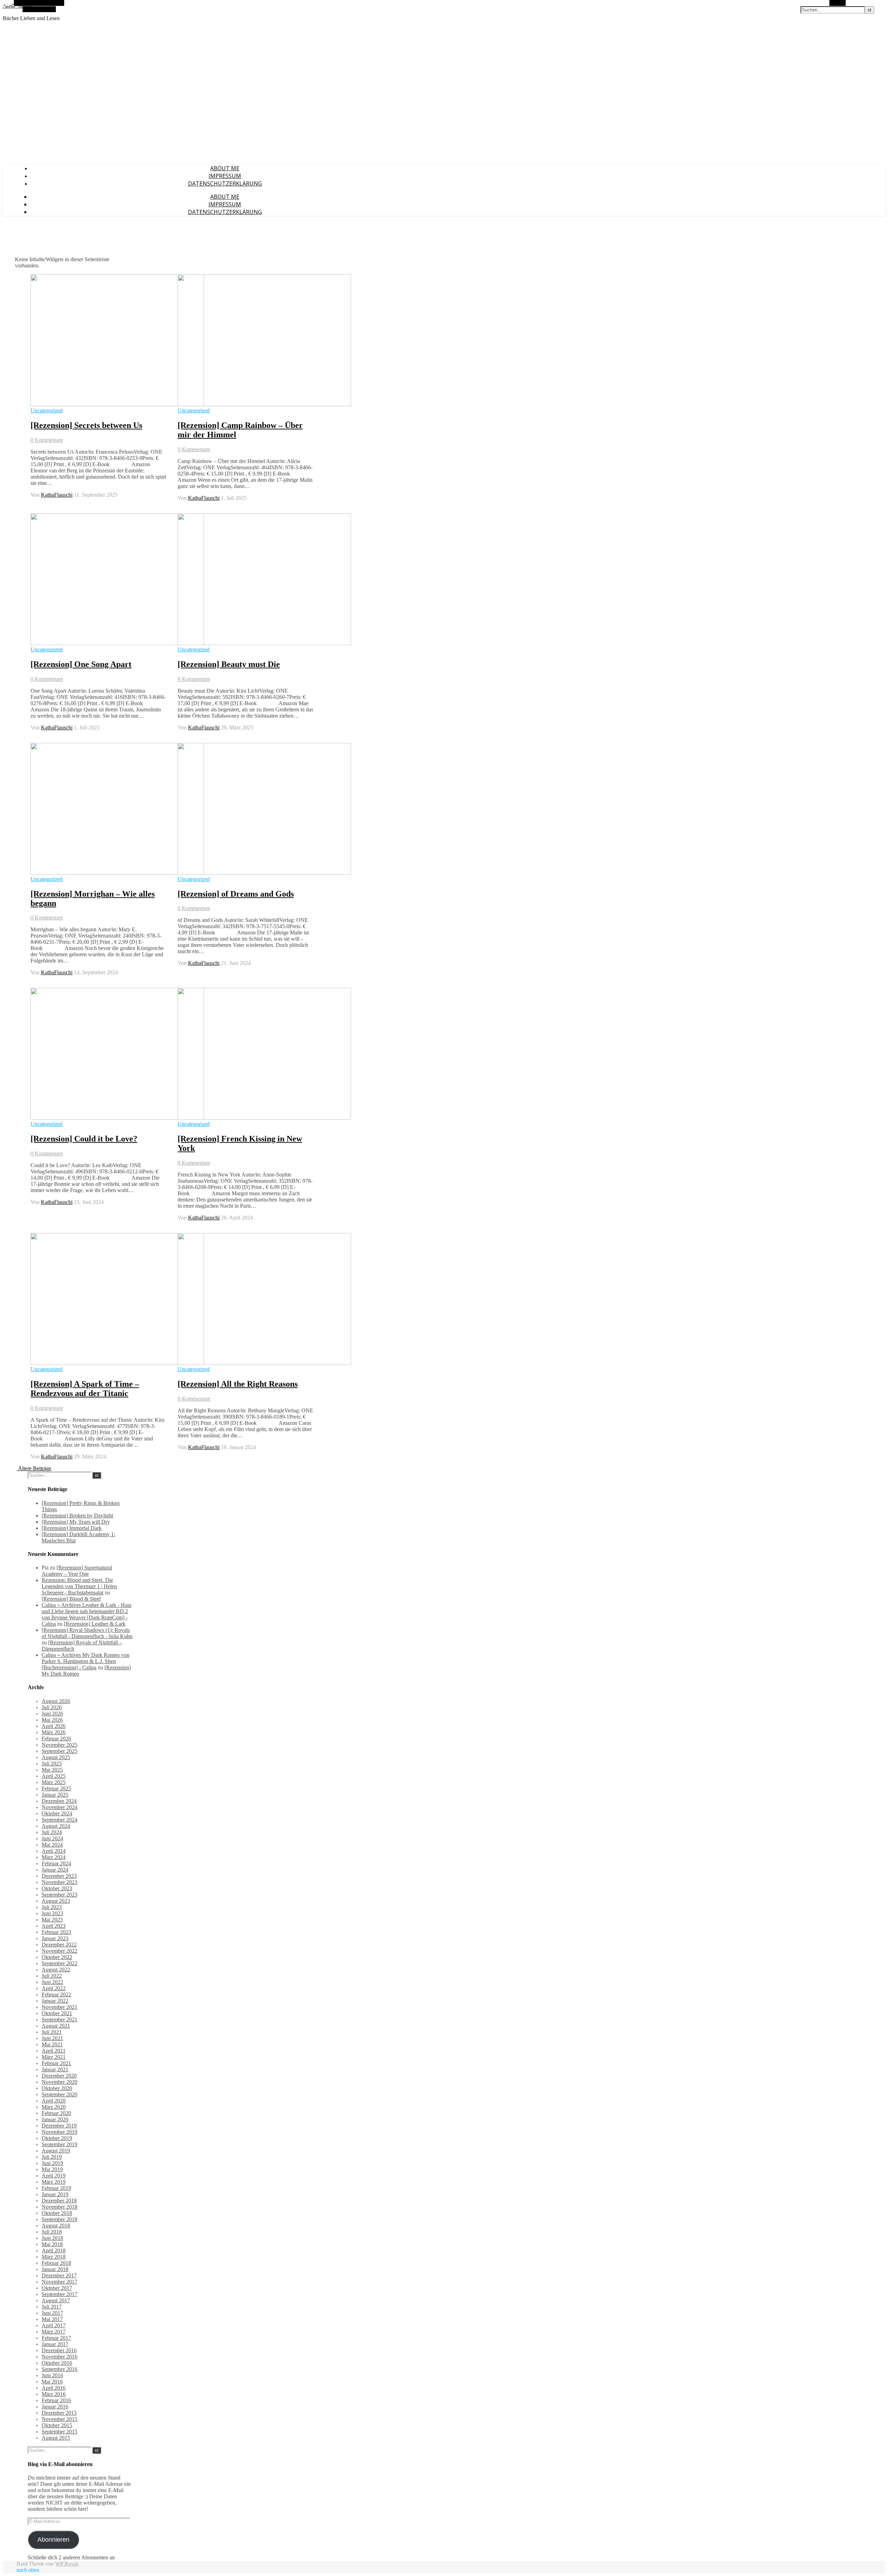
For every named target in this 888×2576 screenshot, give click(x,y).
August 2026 (56, 1701)
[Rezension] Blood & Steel (71, 1599)
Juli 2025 (52, 1764)
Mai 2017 (52, 2319)
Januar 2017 (55, 2344)
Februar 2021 (56, 2063)
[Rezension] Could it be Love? (84, 1139)
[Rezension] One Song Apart (81, 664)
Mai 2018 (52, 2244)
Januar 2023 (55, 1938)
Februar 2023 (56, 1932)
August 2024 (56, 1826)
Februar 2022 (56, 1995)
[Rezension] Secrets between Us (86, 425)
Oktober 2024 (57, 1813)
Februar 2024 (56, 1863)
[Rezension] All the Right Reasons (238, 1384)
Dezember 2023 (59, 1876)
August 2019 (56, 2151)
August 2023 (56, 1901)
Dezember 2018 (59, 2201)
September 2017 (59, 2294)
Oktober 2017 (57, 2288)
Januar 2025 (55, 1795)
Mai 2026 (52, 1720)
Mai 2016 (52, 2382)
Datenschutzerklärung (225, 183)
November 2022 (59, 1951)
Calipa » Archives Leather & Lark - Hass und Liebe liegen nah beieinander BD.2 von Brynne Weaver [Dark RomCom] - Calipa (87, 1614)
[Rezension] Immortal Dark (72, 1528)
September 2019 (59, 2144)
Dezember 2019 (59, 2126)
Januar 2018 (55, 2269)
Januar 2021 (55, 2069)
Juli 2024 (52, 1832)
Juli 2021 (52, 2032)
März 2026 (54, 1732)
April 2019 (54, 2176)
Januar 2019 (55, 2194)
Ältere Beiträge (34, 1468)
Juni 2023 (52, 1913)
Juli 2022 (52, 1976)
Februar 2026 (56, 1739)
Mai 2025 (52, 1770)
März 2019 (54, 2182)
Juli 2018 (52, 2232)
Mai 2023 (52, 1920)
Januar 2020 (55, 2119)
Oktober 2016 (57, 2363)
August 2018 (56, 2226)
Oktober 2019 (57, 2138)
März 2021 (54, 2057)
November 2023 (59, 1882)
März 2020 (54, 2107)
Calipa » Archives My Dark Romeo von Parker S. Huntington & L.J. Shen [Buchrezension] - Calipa (86, 1661)
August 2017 (56, 2300)
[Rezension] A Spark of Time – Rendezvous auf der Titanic (85, 1389)
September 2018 (59, 2219)
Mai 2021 (52, 2044)
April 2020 (54, 2101)
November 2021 (59, 2007)
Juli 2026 (52, 1707)
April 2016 (54, 2388)
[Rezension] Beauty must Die (229, 664)
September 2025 (59, 1751)
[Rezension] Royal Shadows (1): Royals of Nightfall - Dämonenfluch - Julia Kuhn (87, 1633)
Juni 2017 (52, 2313)
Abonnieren (53, 2540)
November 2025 (59, 1745)
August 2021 (56, 2026)
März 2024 (54, 1857)
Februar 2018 (56, 2263)
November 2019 (59, 2132)
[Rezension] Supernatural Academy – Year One (77, 1571)
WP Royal (66, 2564)
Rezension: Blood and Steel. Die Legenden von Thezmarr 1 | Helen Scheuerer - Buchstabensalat (79, 1586)
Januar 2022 (55, 2001)
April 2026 (54, 1726)
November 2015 (59, 2419)
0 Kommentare (47, 440)
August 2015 (56, 2438)
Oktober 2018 (57, 2213)
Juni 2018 (52, 2238)
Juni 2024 (52, 1838)
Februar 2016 (56, 2400)
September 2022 (59, 1963)
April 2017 (54, 2325)
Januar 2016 (55, 2407)
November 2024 (59, 1807)
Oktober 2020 (57, 2088)
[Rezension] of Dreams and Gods (236, 894)
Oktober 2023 (57, 1888)
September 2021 (59, 2019)
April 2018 (54, 2250)
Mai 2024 (52, 1845)
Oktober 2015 (57, 2425)
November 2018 (59, 2207)
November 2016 (59, 2357)
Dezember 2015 (59, 2413)
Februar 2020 (56, 2113)
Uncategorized (46, 410)
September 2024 (59, 1820)
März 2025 (54, 1782)
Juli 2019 (52, 2157)
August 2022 (56, 1970)
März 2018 (54, 2257)
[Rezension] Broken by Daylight (77, 1516)
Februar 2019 (56, 2188)
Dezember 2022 (59, 1945)
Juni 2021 (52, 2038)
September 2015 (59, 2432)
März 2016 (54, 2394)
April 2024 (54, 1851)
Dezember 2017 (59, 2275)
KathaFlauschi (57, 495)
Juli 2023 (52, 1907)
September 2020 (59, 2094)
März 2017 (54, 2332)
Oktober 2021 (57, 2013)
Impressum (225, 176)
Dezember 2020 (59, 2076)
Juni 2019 (52, 2163)
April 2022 (54, 1988)
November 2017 (59, 2282)
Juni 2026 (52, 1714)
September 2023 (59, 1895)
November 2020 (59, 2082)
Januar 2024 (55, 1870)
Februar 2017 (56, 2338)
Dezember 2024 (59, 1801)
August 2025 (56, 1757)
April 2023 (54, 1926)
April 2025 (54, 1776)
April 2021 (54, 2051)
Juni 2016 (52, 2375)
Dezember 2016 (59, 2350)
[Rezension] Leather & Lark (95, 1624)
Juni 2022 (52, 1982)
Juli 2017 (52, 2307)
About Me (225, 168)
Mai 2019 (52, 2169)
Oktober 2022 (57, 1957)
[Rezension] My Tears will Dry (76, 1522)
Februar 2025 (56, 1788)
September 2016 (59, 2369)
